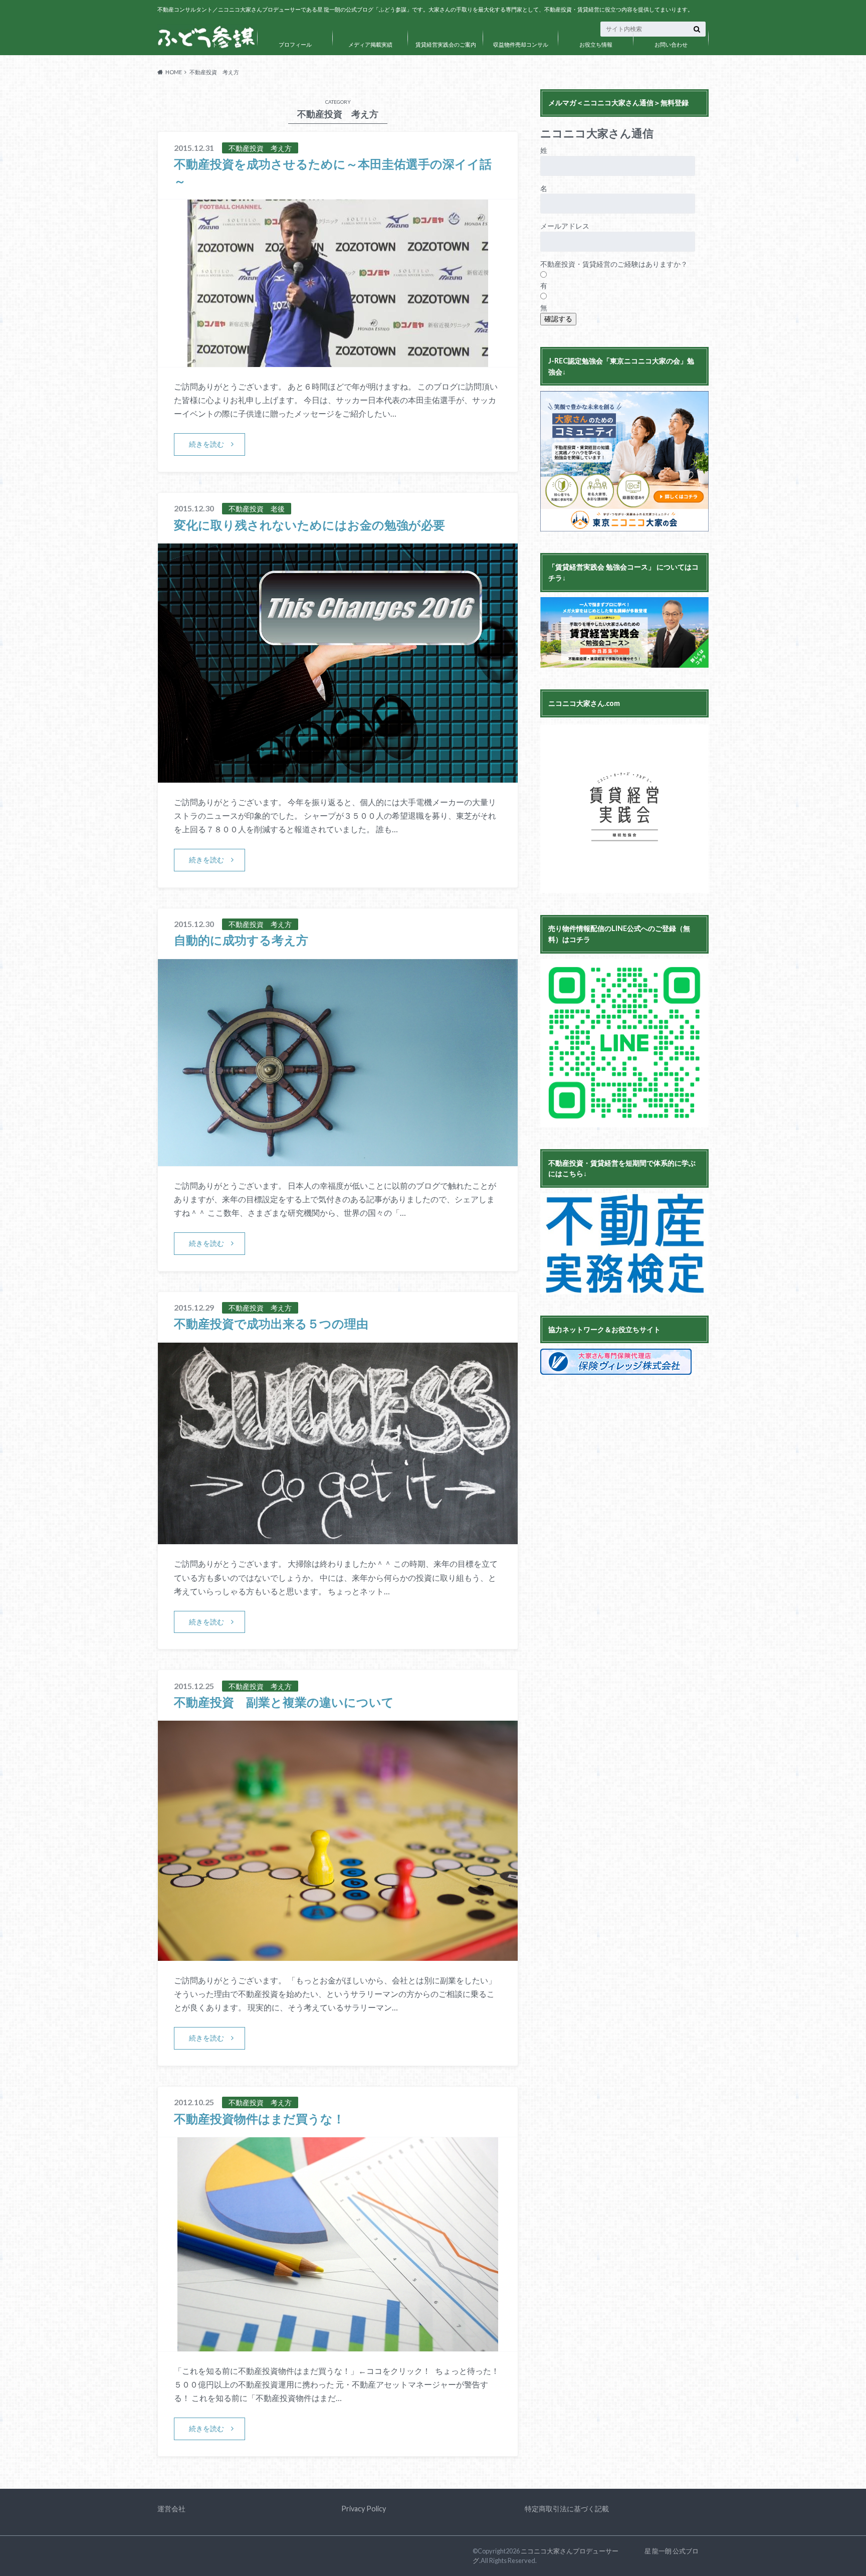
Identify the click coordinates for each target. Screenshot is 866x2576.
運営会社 (171, 2509)
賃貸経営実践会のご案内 (446, 44)
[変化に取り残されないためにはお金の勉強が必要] (338, 776)
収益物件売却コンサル (521, 44)
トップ (220, 44)
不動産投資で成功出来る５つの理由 (271, 1323)
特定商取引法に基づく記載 (567, 2509)
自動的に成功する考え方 (241, 940)
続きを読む (206, 444)
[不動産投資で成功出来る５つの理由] (338, 1538)
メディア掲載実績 (370, 44)
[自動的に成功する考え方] (338, 1160)
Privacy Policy (364, 2509)
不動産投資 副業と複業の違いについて (284, 1702)
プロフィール (295, 44)
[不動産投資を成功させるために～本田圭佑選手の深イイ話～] (338, 361)
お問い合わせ (671, 44)
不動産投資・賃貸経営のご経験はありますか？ (614, 264)
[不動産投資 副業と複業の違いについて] (338, 1955)
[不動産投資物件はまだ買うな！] (338, 2345)
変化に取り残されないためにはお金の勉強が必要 (309, 525)
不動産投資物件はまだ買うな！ (259, 2119)
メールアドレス (565, 226)
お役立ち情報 (596, 44)
